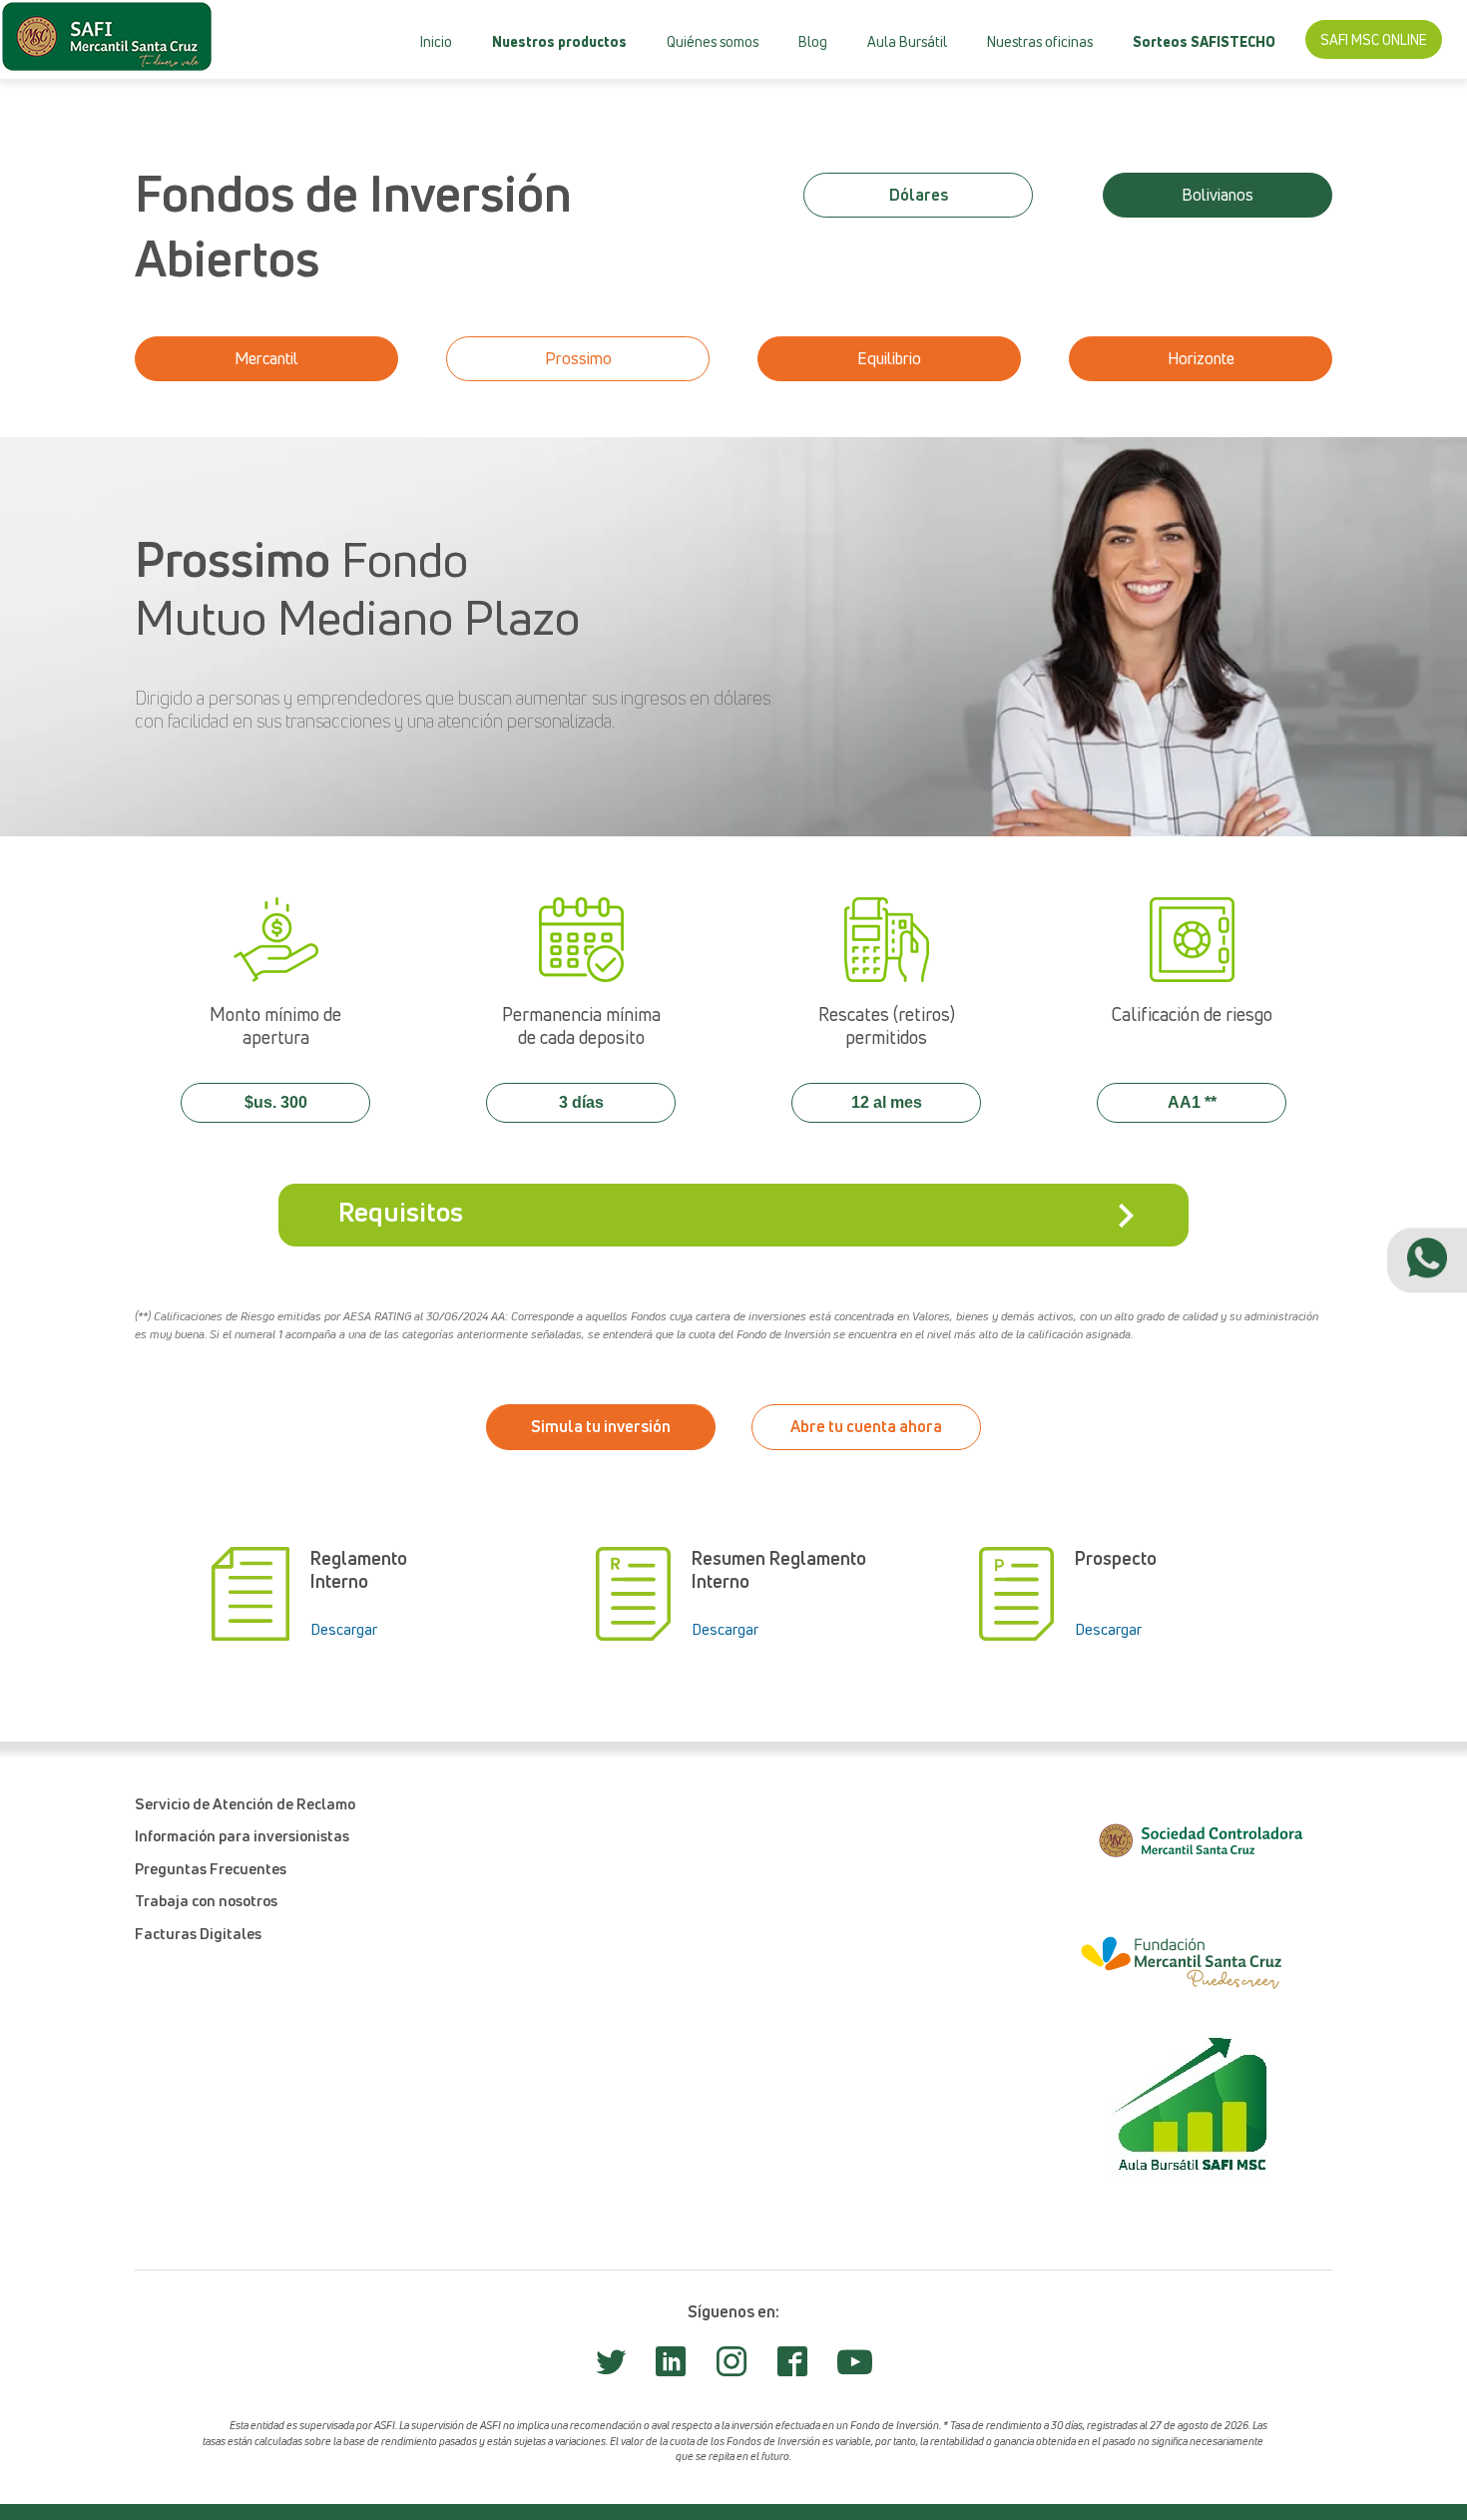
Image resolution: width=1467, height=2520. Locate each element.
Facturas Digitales (198, 1933)
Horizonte (1201, 358)
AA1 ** (1192, 1102)
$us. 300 (276, 1102)
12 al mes (887, 1102)
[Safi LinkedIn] (671, 2367)
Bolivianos (1218, 195)
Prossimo (578, 358)
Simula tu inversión (601, 1426)
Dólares (511, 100)
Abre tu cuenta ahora (866, 1426)
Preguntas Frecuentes (211, 1868)
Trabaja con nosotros (206, 1900)
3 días (581, 1102)
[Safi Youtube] (855, 2370)
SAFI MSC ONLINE (1374, 39)
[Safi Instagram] (732, 2367)
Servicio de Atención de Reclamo (245, 1803)
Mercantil (552, 98)
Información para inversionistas (242, 1835)
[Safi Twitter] (611, 2367)
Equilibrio (889, 358)
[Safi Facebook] (792, 2367)
